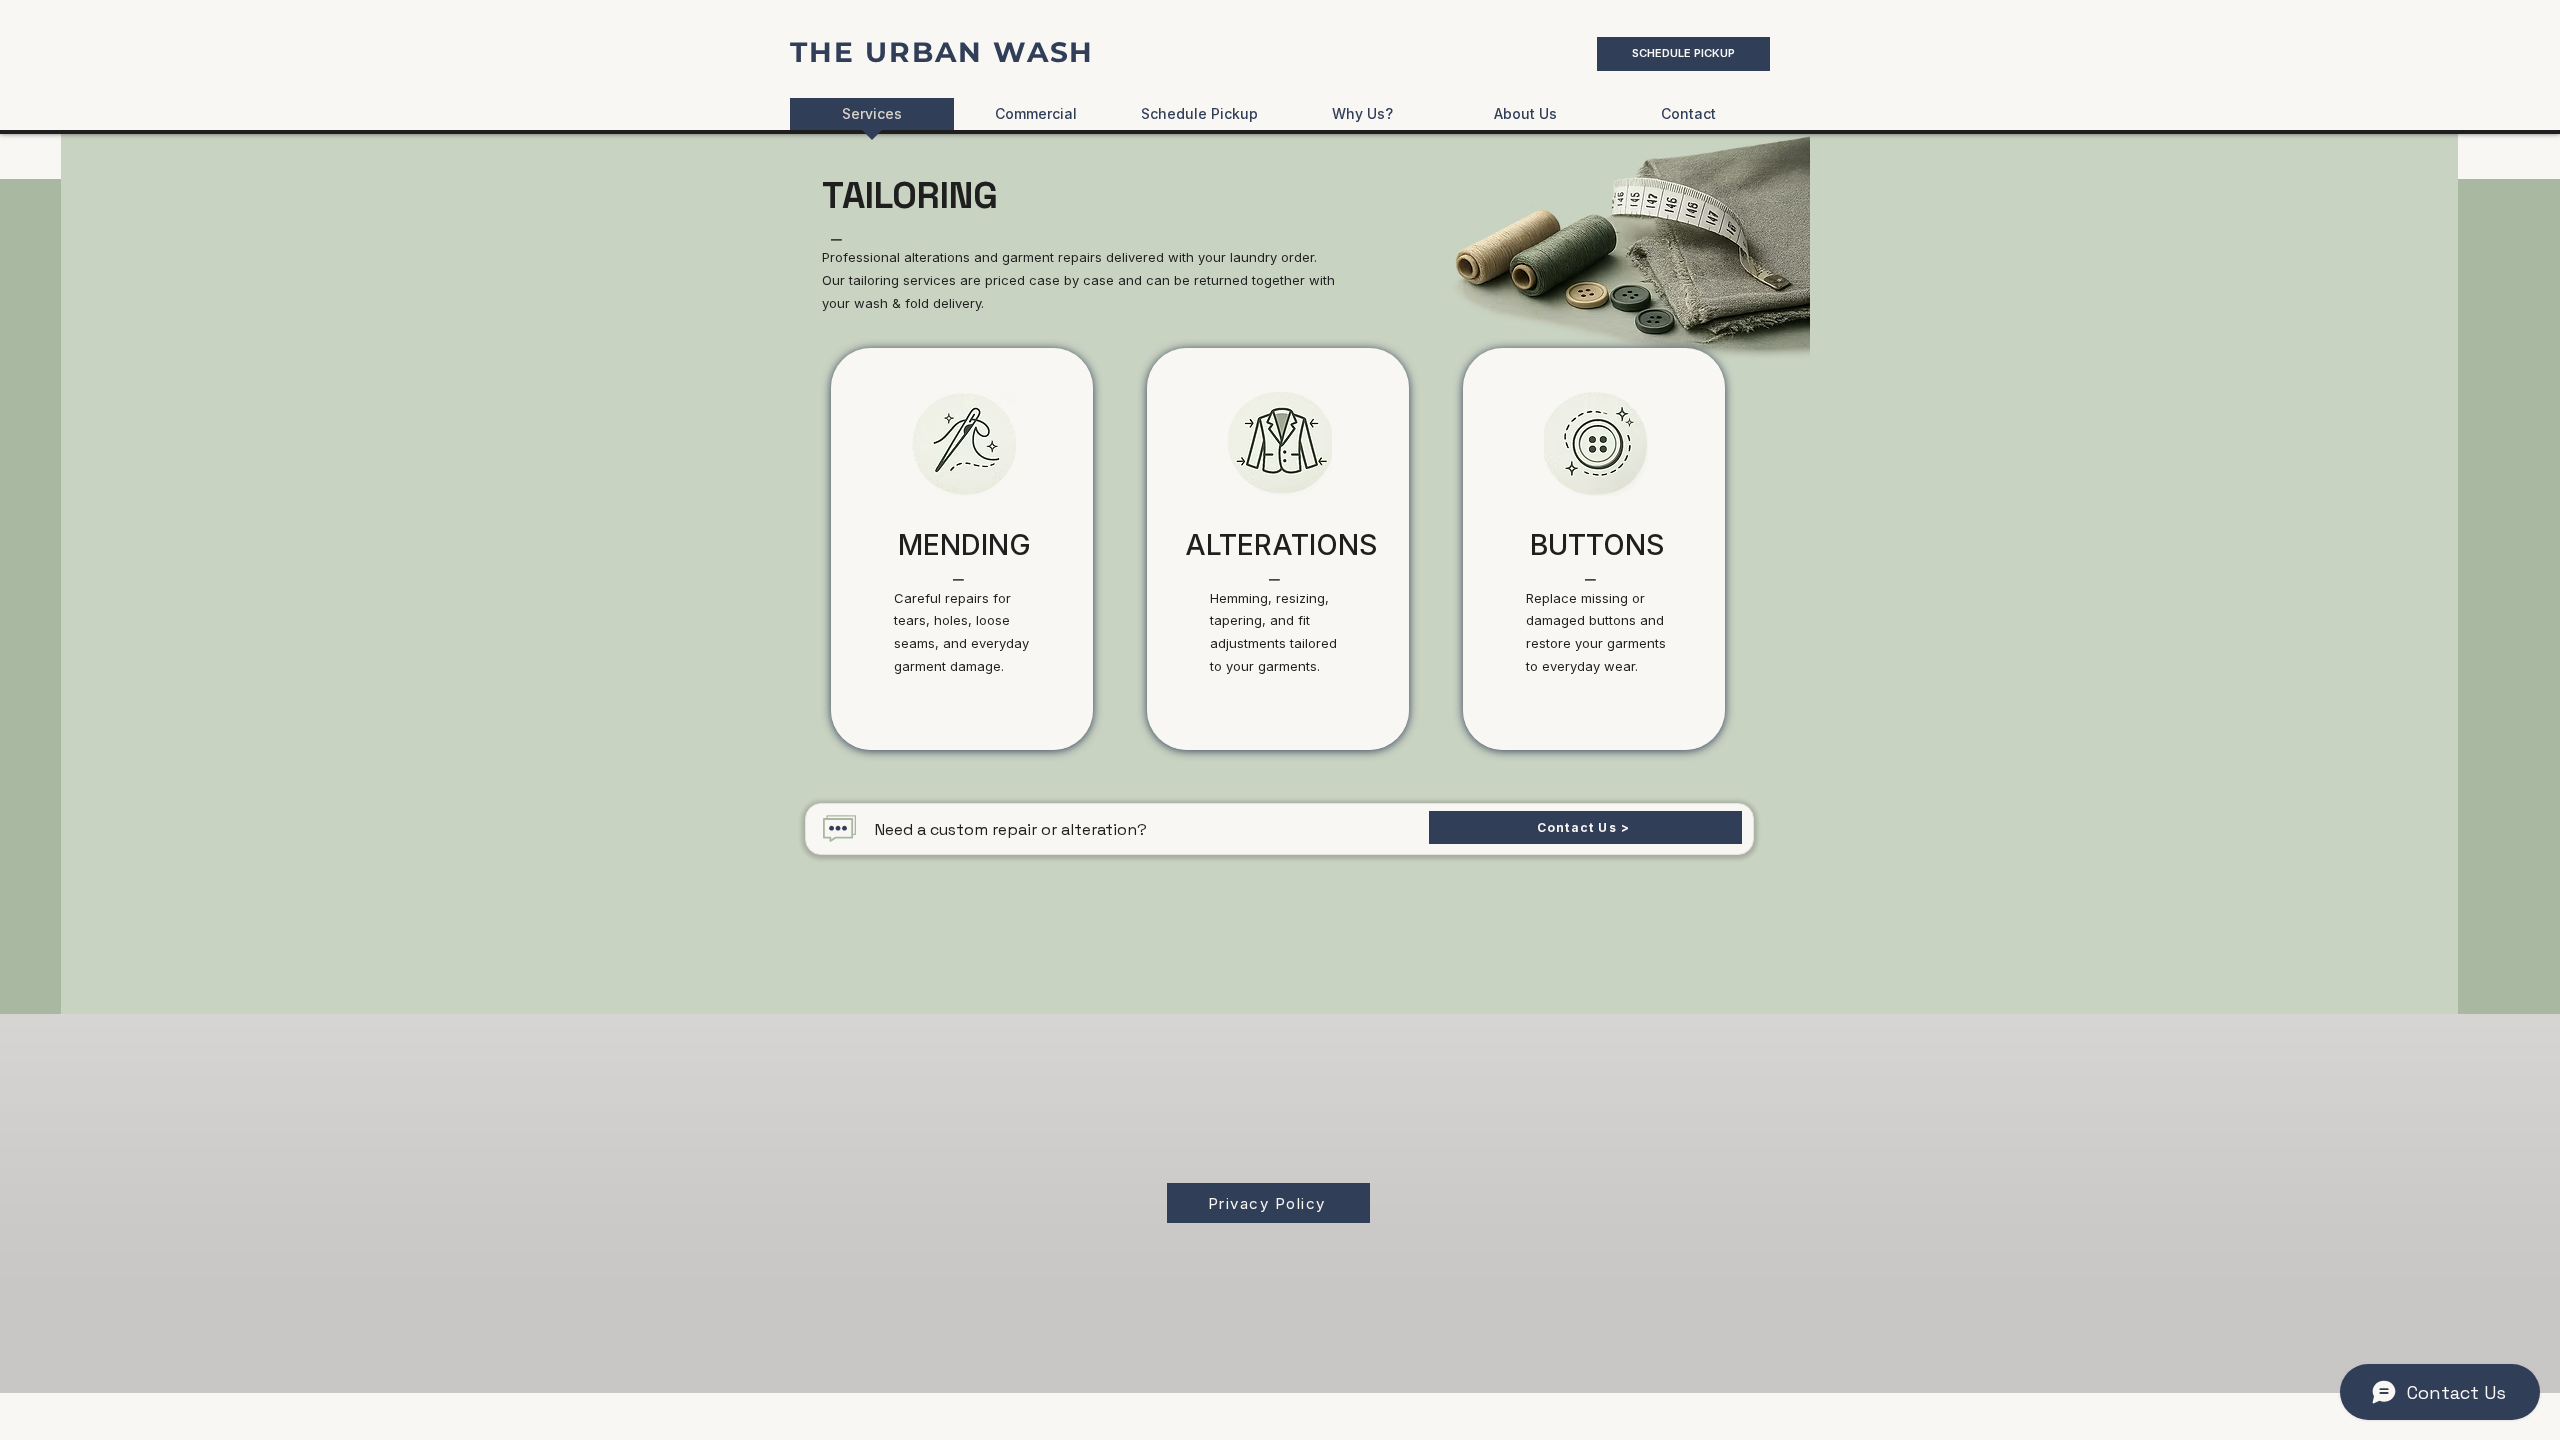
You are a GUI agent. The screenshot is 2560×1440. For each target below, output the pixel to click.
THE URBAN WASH (942, 52)
